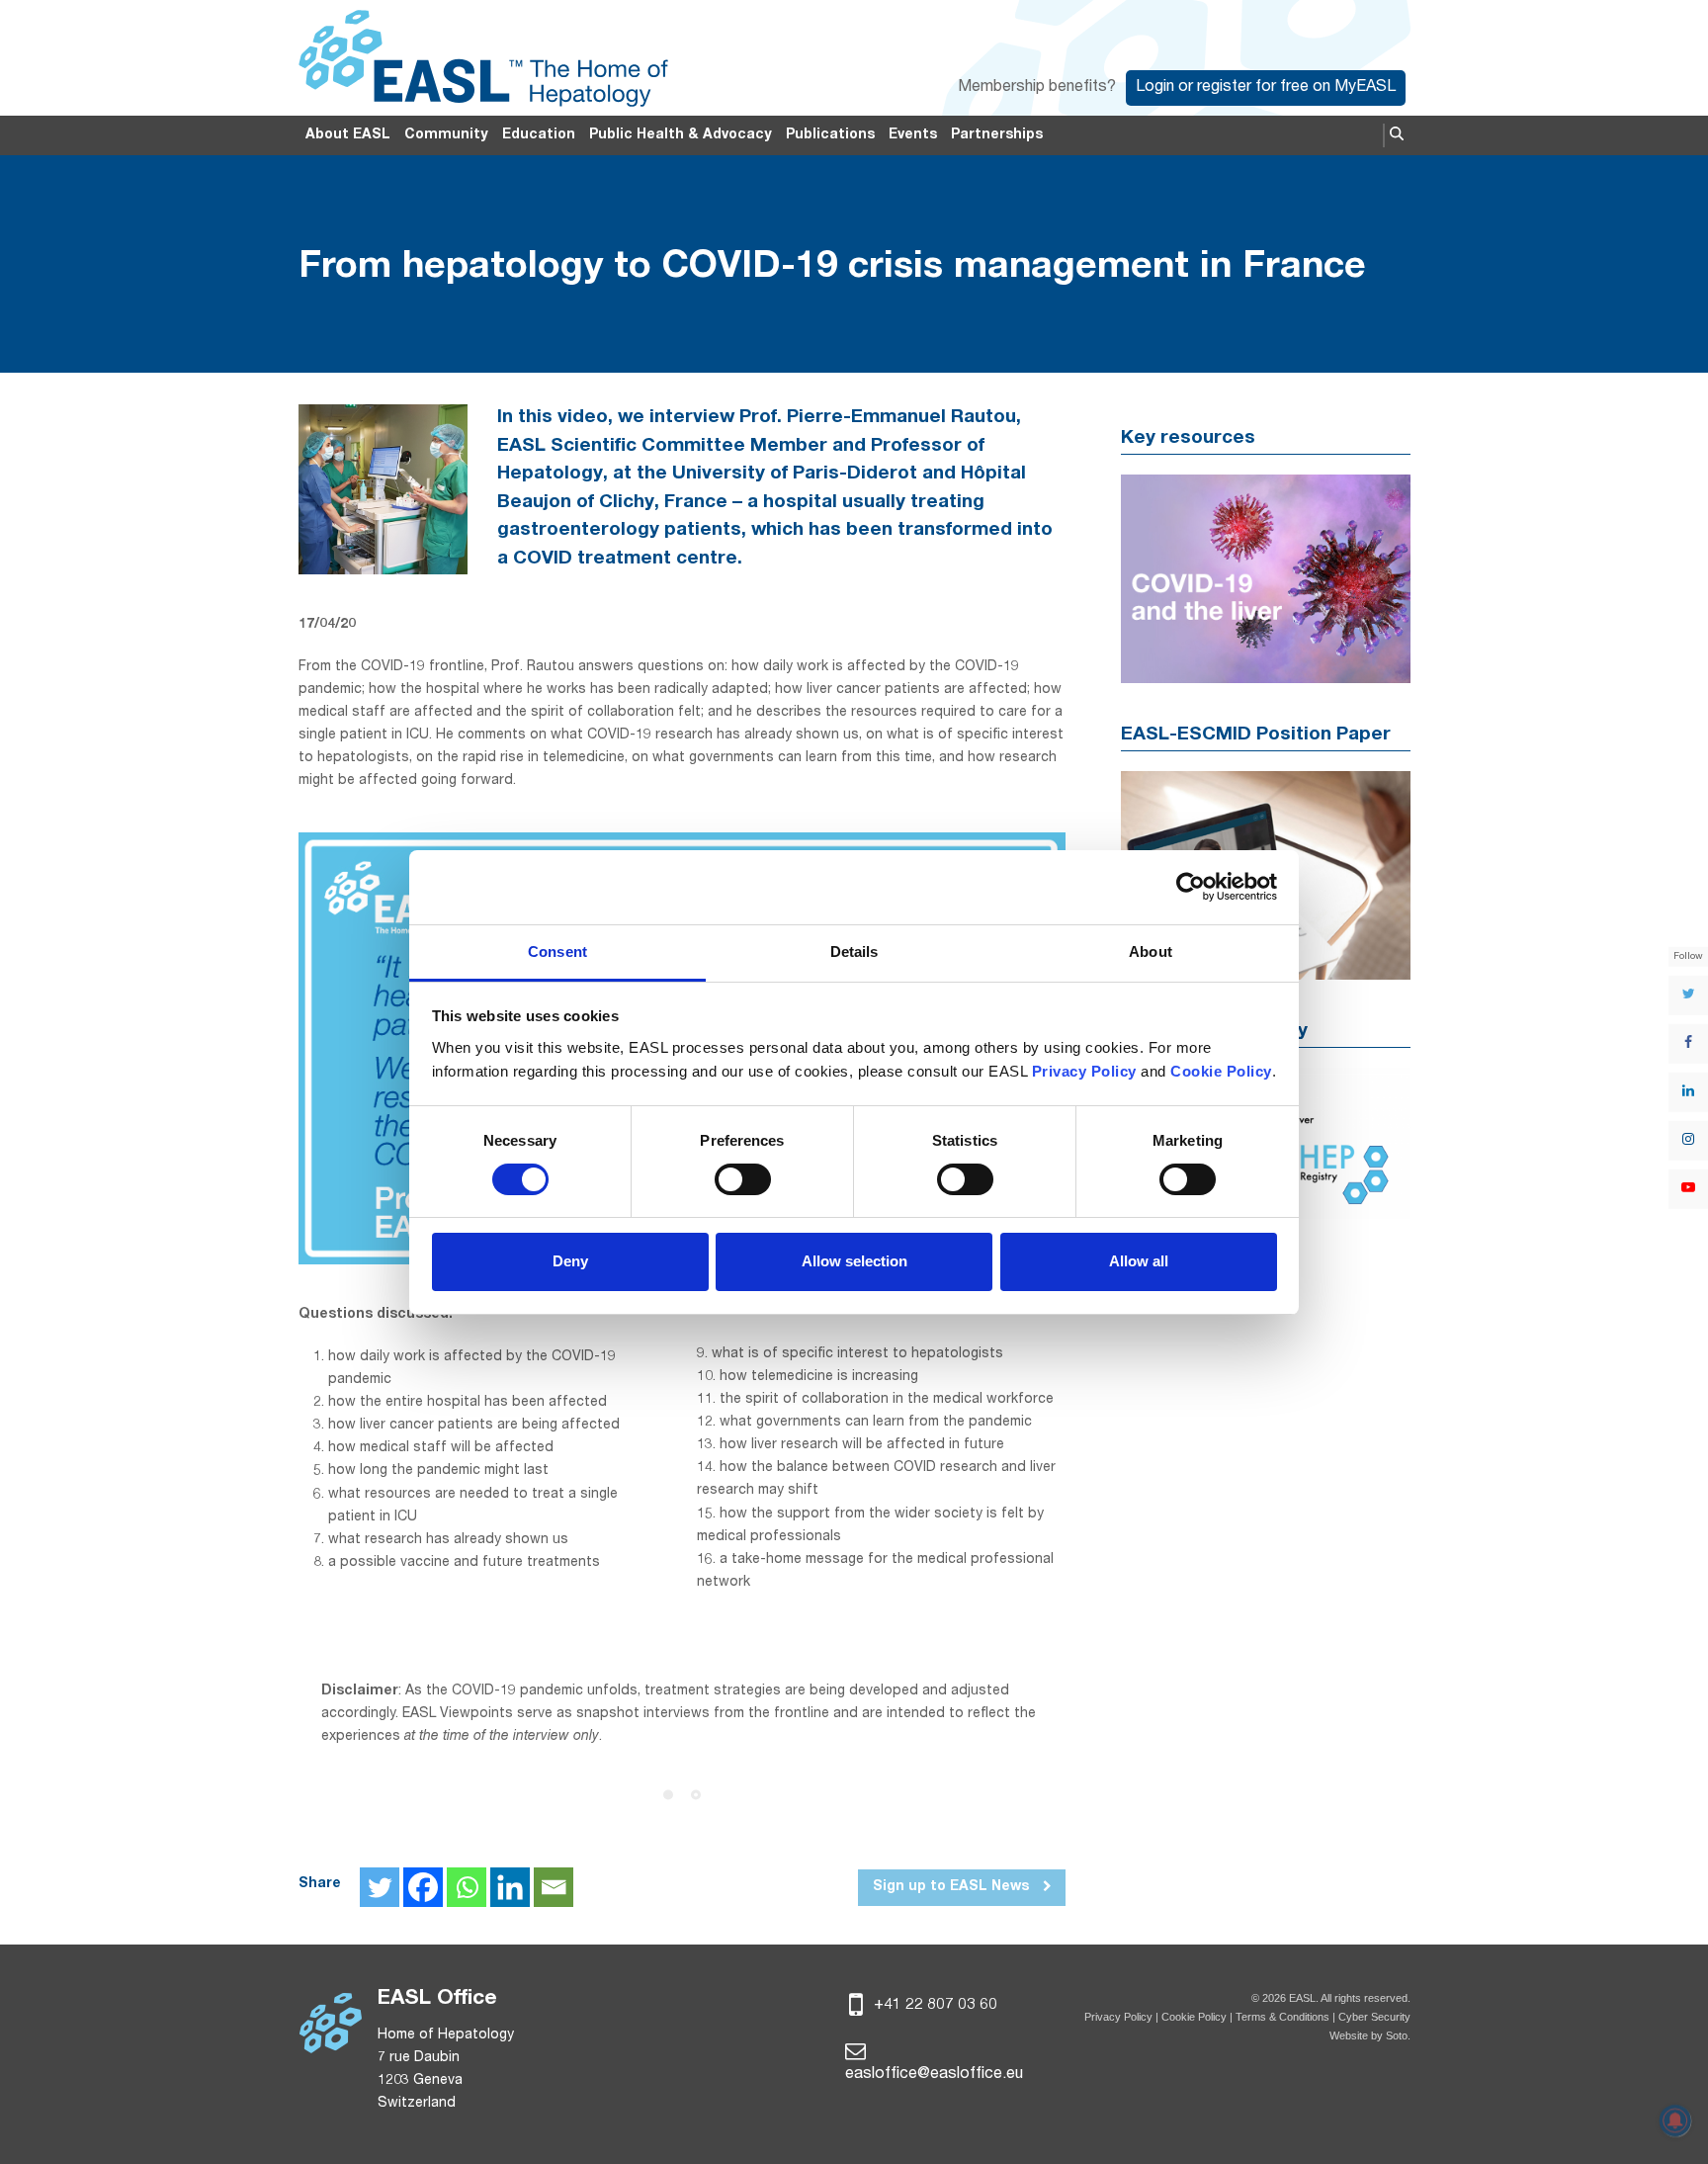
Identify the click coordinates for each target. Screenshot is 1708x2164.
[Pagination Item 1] (668, 1794)
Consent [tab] (557, 952)
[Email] (554, 1887)
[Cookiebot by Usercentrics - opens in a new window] (1191, 887)
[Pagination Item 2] (696, 1794)
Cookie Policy (1196, 2017)
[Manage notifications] (1675, 2121)
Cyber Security (1374, 2017)
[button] (1397, 135)
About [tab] (1151, 952)
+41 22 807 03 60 (934, 2006)
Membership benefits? (1037, 88)
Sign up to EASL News (953, 1887)
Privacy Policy (1118, 2017)
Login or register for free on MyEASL (1266, 88)
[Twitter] (380, 1887)
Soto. (1398, 2035)
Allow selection (854, 1261)
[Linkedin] (510, 1887)
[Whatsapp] (467, 1887)
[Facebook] (423, 1887)
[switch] (743, 1179)
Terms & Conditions (1282, 2017)
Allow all (1139, 1261)
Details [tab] (854, 952)
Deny (570, 1261)
